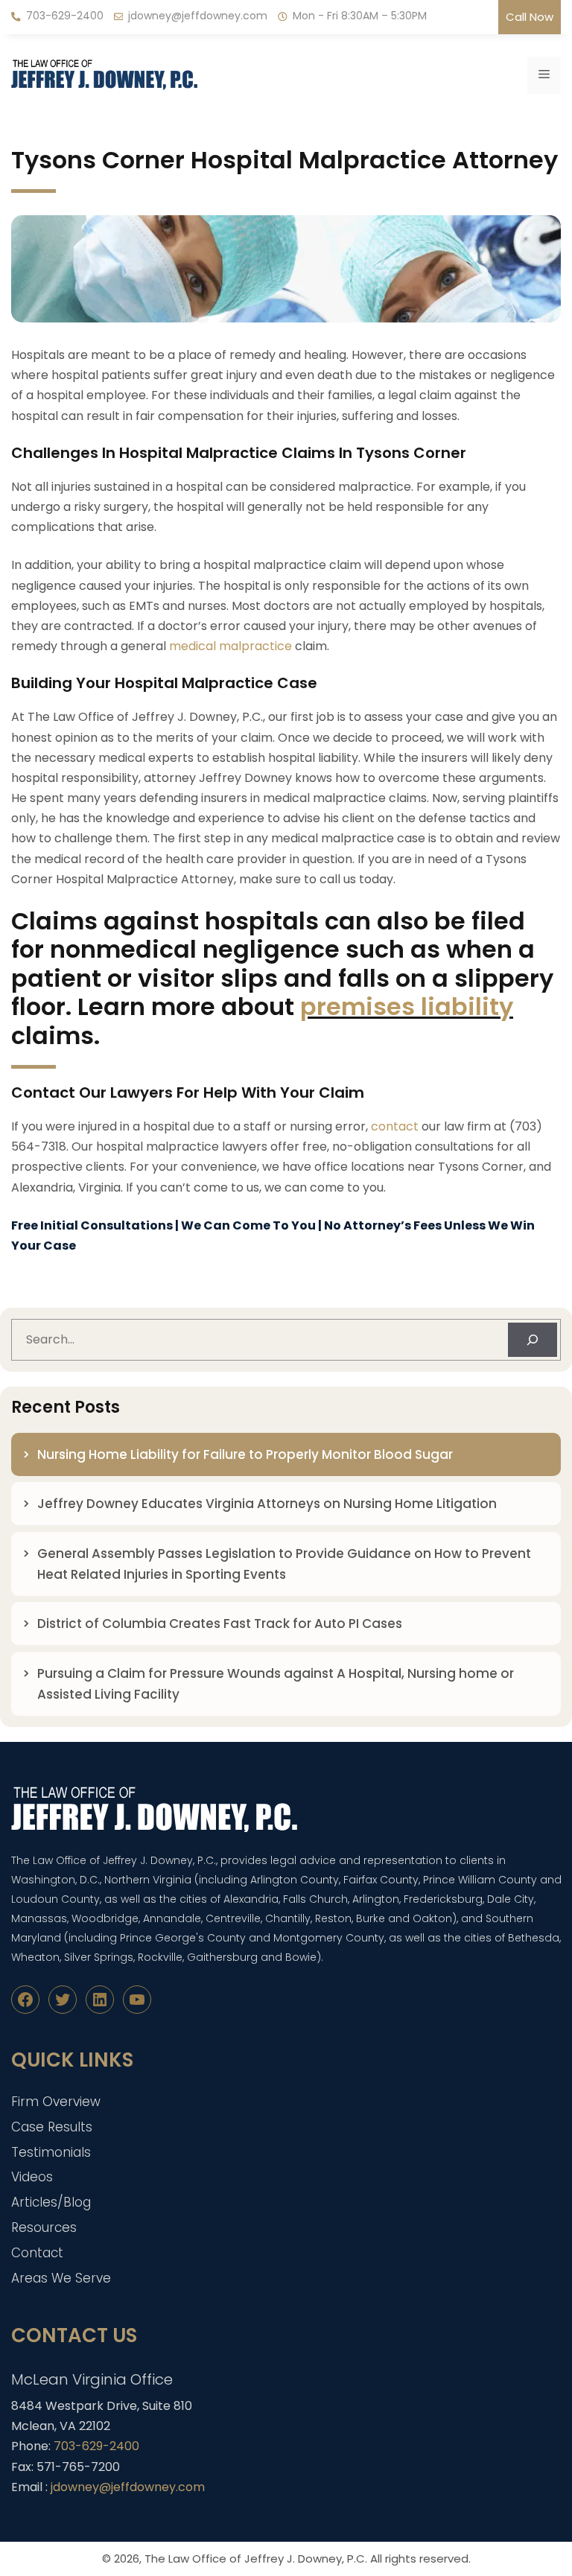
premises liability (407, 1006)
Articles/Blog (51, 2202)
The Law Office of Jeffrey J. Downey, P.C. (256, 2558)
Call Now (530, 17)
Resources (44, 2227)
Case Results (52, 2127)
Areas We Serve (61, 2278)
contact (395, 1126)
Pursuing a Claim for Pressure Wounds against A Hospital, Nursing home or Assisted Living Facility (276, 1684)
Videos (32, 2177)
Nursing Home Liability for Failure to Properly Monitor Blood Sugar (247, 1454)
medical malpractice (231, 646)
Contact (37, 2253)
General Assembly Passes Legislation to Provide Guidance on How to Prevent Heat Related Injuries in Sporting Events (284, 1564)
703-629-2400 (65, 16)
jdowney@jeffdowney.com (198, 16)
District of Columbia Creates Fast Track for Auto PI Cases (220, 1623)
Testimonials (51, 2152)
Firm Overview (56, 2102)
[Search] (533, 1340)
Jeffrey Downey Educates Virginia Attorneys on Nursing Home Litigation (267, 1504)
